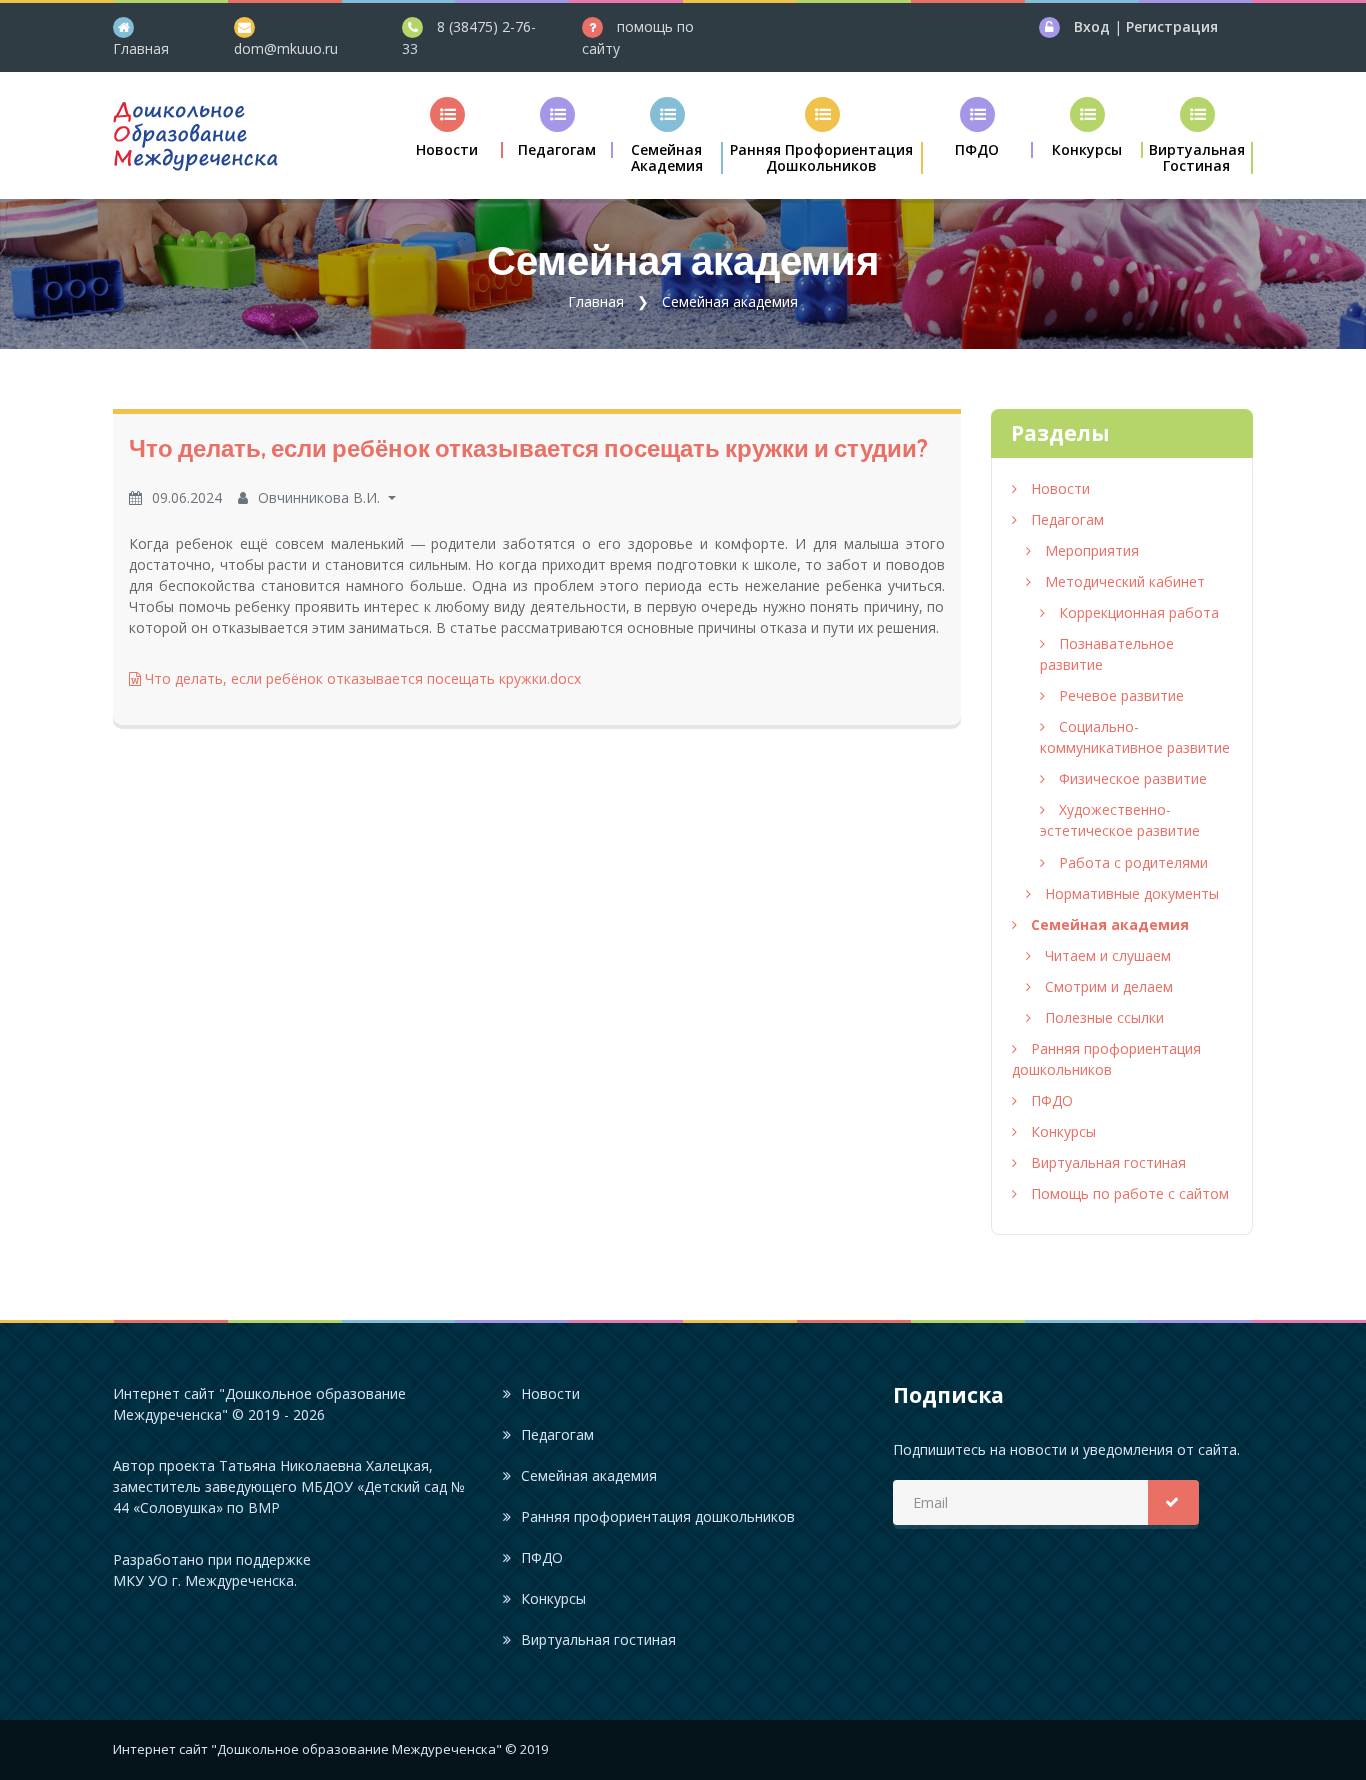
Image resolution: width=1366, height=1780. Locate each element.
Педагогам (1065, 519)
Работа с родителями (1131, 862)
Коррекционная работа (1137, 612)
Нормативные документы (1130, 893)
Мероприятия (1090, 550)
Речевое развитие (1119, 695)
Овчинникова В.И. (321, 497)
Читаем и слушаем (1106, 955)
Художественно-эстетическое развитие (1120, 820)
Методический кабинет (1123, 581)
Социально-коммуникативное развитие (1135, 737)
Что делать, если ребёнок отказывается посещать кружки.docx (361, 678)
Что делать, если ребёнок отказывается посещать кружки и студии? (528, 447)
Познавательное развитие (1107, 654)
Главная (141, 48)
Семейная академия (730, 301)
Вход (1094, 26)
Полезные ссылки (1102, 1017)
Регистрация (1172, 26)
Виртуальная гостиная (1106, 1162)
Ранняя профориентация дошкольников (1106, 1059)
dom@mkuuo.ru (286, 48)
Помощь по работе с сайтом (1128, 1193)
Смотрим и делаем (1107, 986)
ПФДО (1050, 1100)
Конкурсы (1061, 1131)
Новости (1058, 488)
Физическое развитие (1131, 778)
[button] (448, 127)
